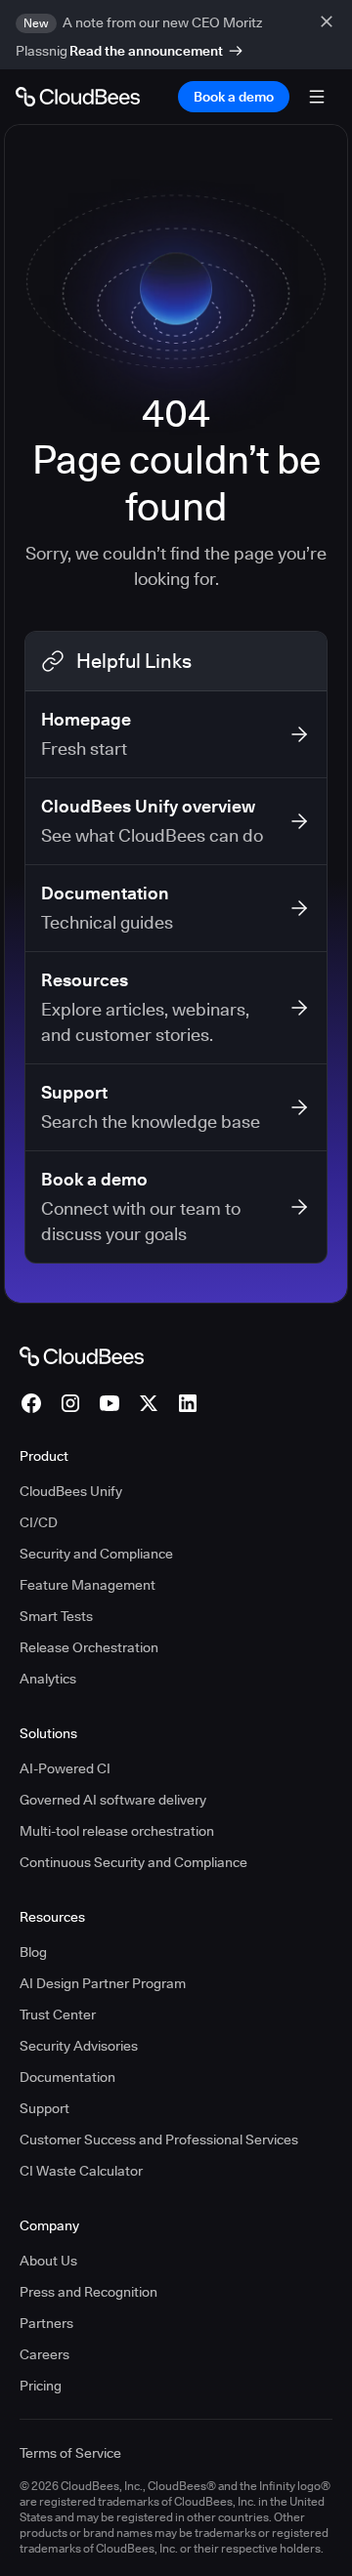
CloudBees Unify (71, 1491)
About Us (48, 2261)
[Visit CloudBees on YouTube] (110, 1403)
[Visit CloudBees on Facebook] (31, 1403)
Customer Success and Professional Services (159, 2140)
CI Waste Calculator (81, 2171)
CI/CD (39, 1522)
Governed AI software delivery (113, 1800)
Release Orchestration (89, 1647)
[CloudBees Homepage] (82, 1355)
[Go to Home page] (78, 97)
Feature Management (88, 1585)
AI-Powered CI (65, 1768)
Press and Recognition (88, 2292)
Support (44, 2108)
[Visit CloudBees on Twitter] (149, 1403)
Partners (46, 2323)
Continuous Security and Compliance (133, 1862)
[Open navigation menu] (317, 97)
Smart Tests (56, 1616)
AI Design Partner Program (103, 1983)
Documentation (67, 2077)
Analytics (48, 1679)
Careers (44, 2354)
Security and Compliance (96, 1554)
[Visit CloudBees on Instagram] (70, 1403)
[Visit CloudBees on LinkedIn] (188, 1403)
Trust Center (58, 2015)
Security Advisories (79, 2046)
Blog (33, 1952)
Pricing (41, 2386)
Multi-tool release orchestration (117, 1831)
